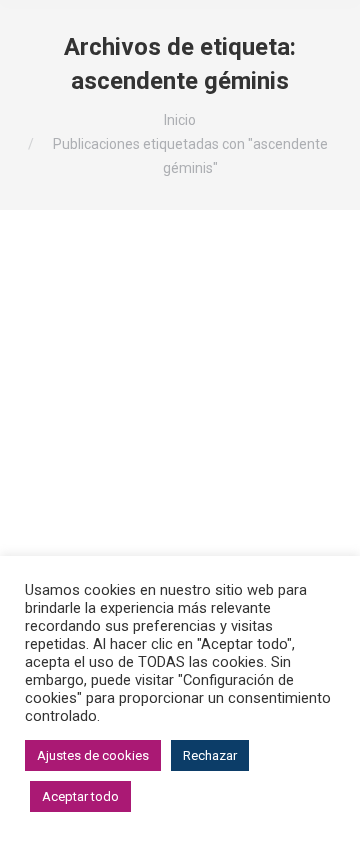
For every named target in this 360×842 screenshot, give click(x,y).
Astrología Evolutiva (102, 468)
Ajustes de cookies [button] (93, 755)
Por (222, 468)
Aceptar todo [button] (80, 796)
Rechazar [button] (210, 755)
